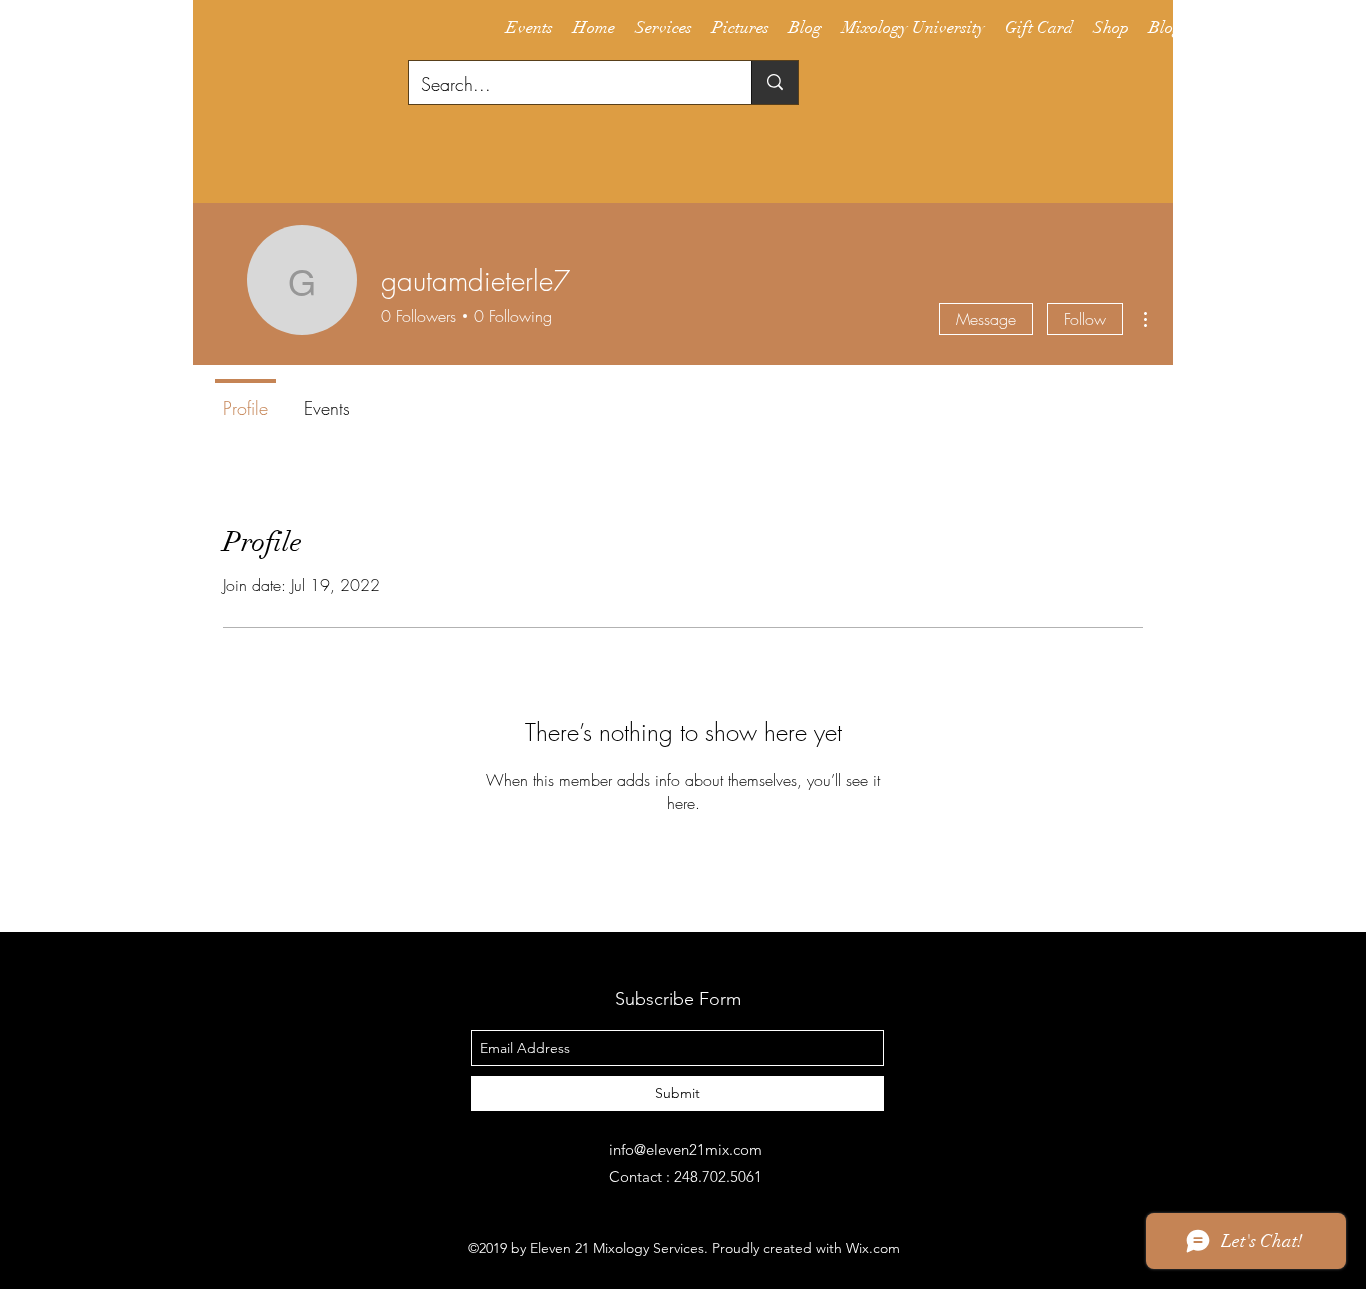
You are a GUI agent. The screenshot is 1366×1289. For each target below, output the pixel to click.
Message (986, 319)
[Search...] (774, 82)
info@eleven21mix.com (685, 1149)
